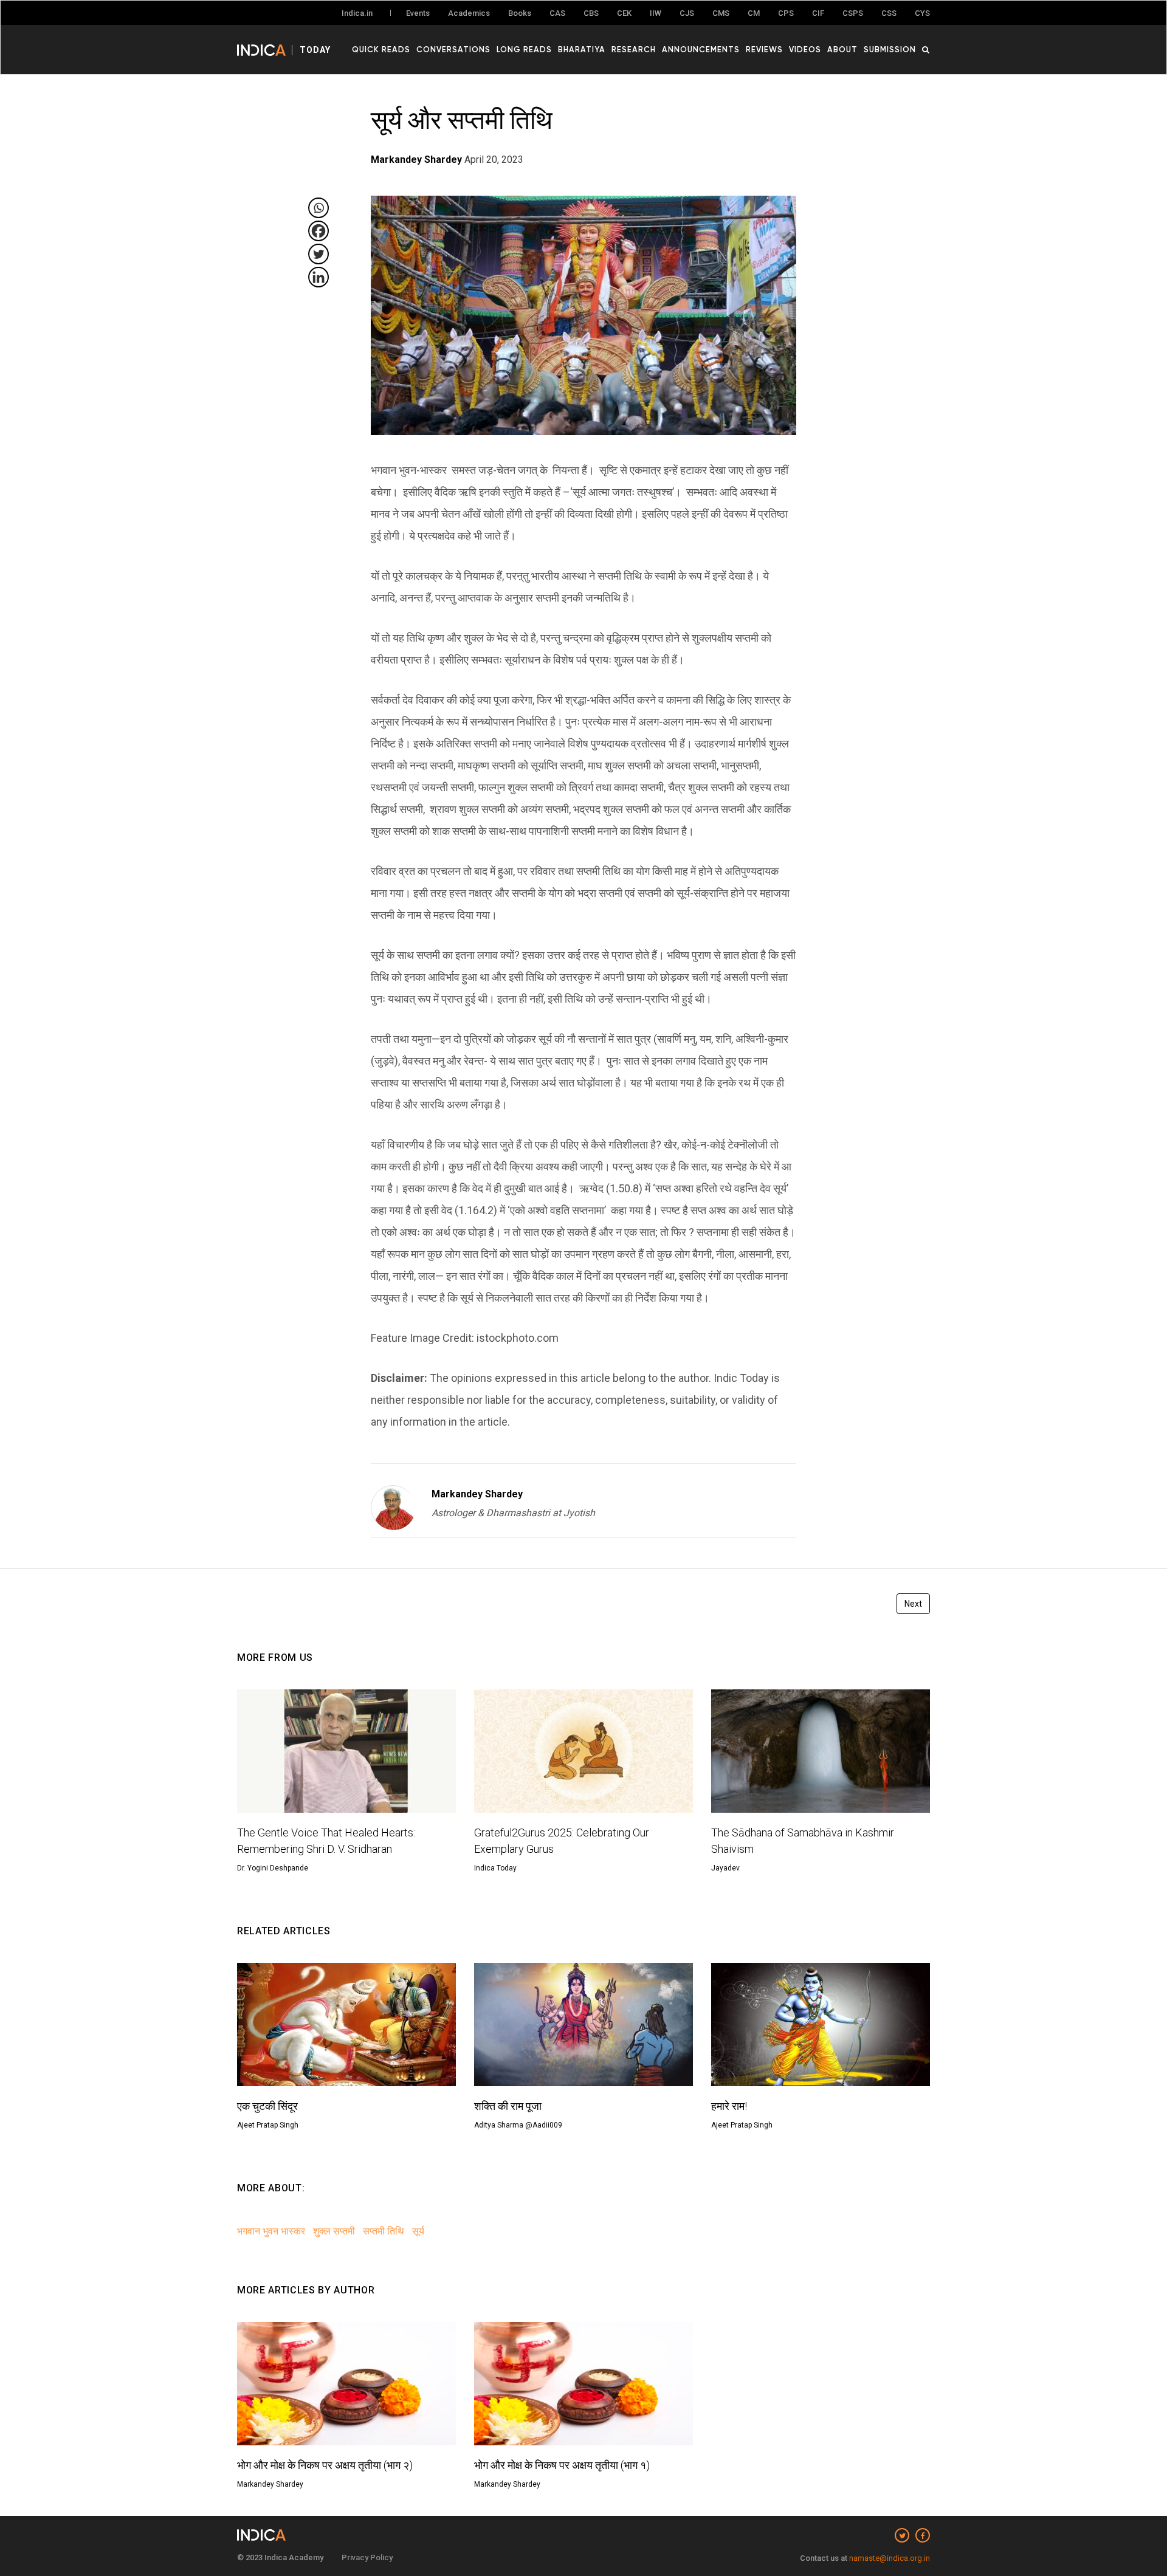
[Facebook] (318, 231)
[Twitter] (318, 254)
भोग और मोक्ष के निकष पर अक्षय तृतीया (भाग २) (325, 2465)
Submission (890, 49)
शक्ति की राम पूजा (508, 2106)
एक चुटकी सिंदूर (267, 2106)
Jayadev (725, 1868)
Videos (805, 49)
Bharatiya (582, 49)
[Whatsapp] (318, 208)
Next (913, 1604)
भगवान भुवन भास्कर (271, 2231)
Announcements (701, 49)
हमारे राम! (729, 2106)
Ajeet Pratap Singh (268, 2125)
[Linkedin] (318, 277)
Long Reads (524, 49)
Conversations (453, 49)
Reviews (764, 49)
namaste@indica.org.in (890, 2558)
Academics (469, 13)
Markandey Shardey (477, 1494)
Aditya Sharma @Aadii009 (518, 2125)
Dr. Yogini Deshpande (273, 1868)
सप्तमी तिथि (384, 2231)
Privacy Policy (367, 2557)
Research (634, 49)
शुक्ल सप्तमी (334, 2231)
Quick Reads (381, 49)
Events (418, 13)
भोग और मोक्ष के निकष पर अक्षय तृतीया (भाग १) (562, 2465)
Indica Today (495, 1868)
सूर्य (418, 2231)
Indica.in (357, 13)
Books (520, 13)
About (842, 49)
